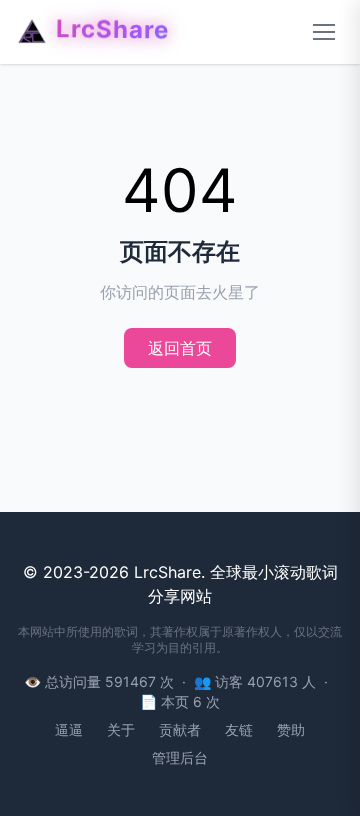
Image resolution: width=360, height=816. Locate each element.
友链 (239, 729)
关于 (121, 729)
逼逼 (69, 729)
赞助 (291, 729)
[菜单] (324, 32)
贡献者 (180, 729)
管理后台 (180, 757)
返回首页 (180, 348)
